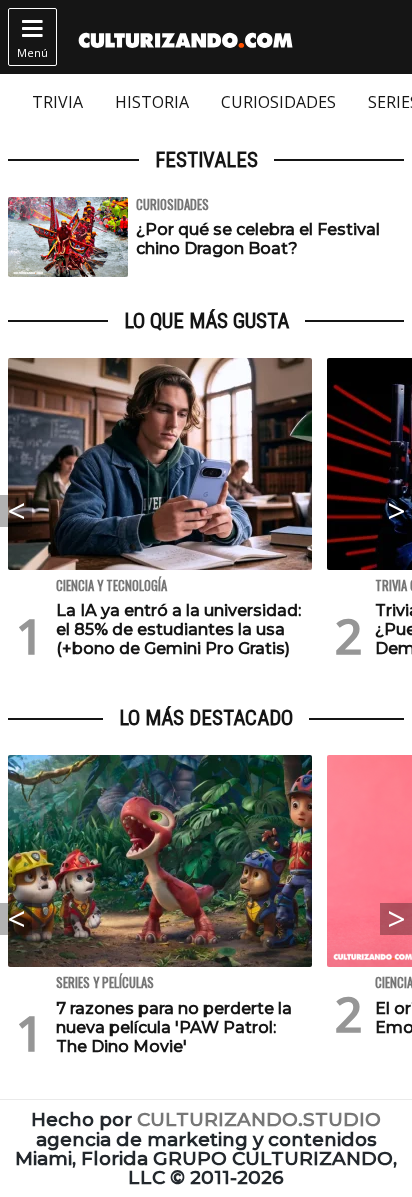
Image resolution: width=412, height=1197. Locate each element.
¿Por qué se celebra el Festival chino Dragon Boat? (258, 239)
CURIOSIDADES (278, 102)
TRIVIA (57, 102)
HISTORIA (152, 102)
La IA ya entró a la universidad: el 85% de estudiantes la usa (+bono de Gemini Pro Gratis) (178, 629)
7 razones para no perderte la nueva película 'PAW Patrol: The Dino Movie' (174, 1027)
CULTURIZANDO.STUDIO (259, 1119)
